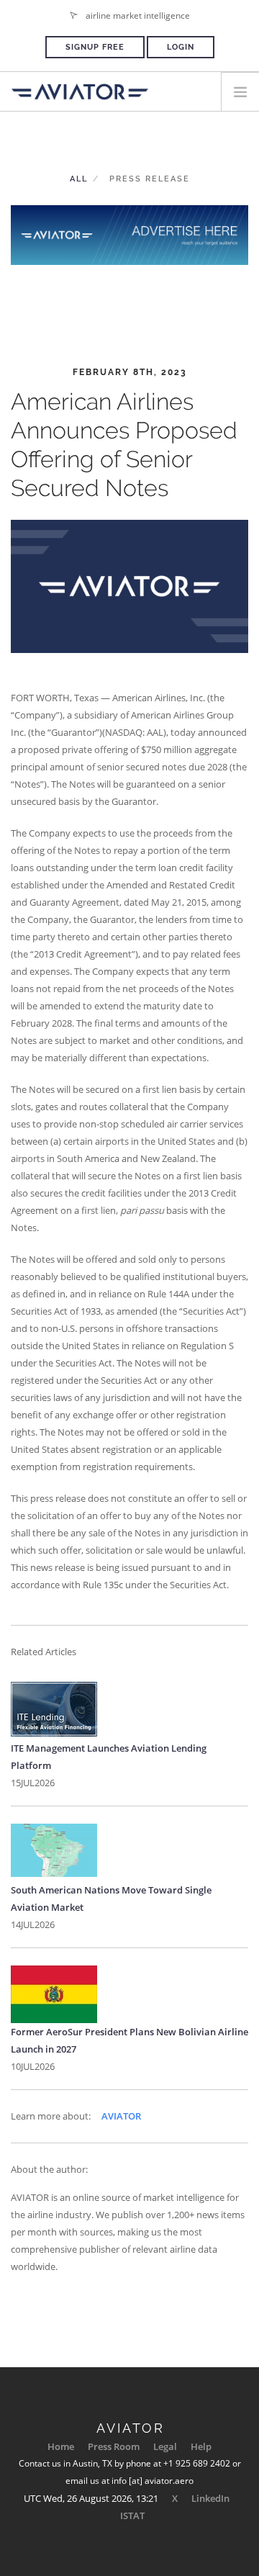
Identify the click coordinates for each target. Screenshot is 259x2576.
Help (201, 2446)
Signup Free (95, 47)
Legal (165, 2446)
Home (61, 2446)
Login (181, 47)
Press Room (114, 2446)
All (79, 179)
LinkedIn (210, 2498)
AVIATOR (121, 2116)
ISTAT (132, 2516)
